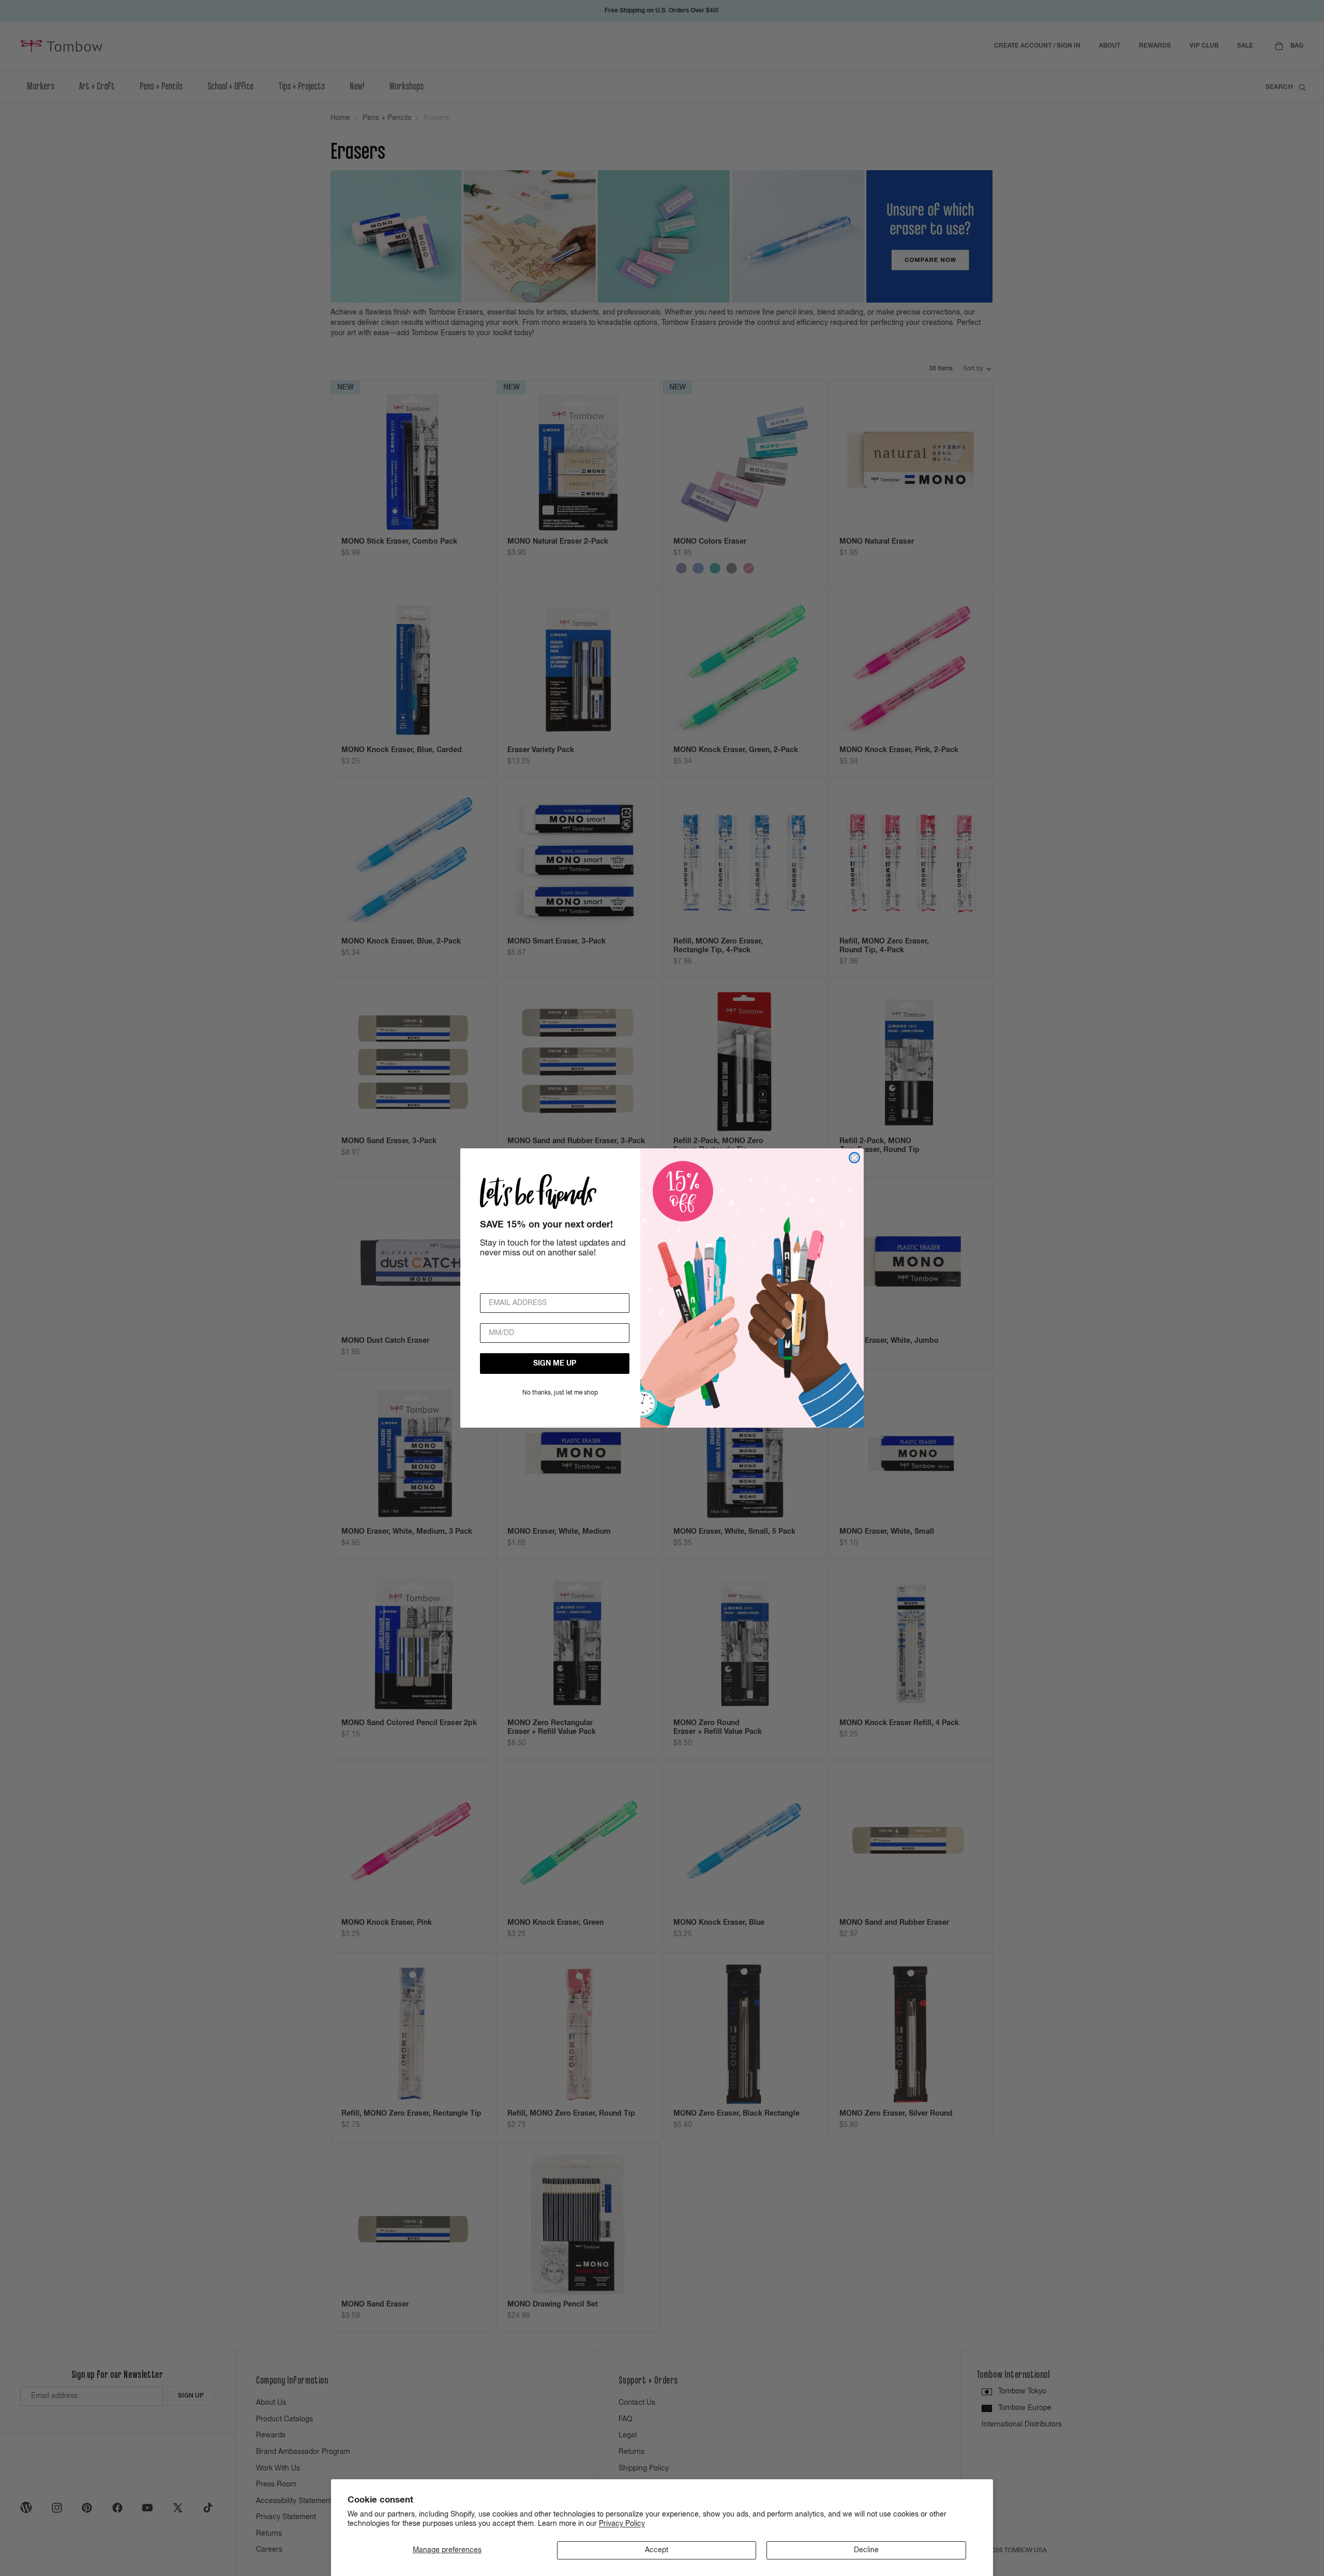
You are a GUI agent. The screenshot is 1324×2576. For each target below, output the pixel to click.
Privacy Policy (622, 2524)
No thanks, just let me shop (560, 1393)
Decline (866, 2550)
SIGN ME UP (555, 1364)
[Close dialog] (854, 1158)
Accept (657, 2550)
